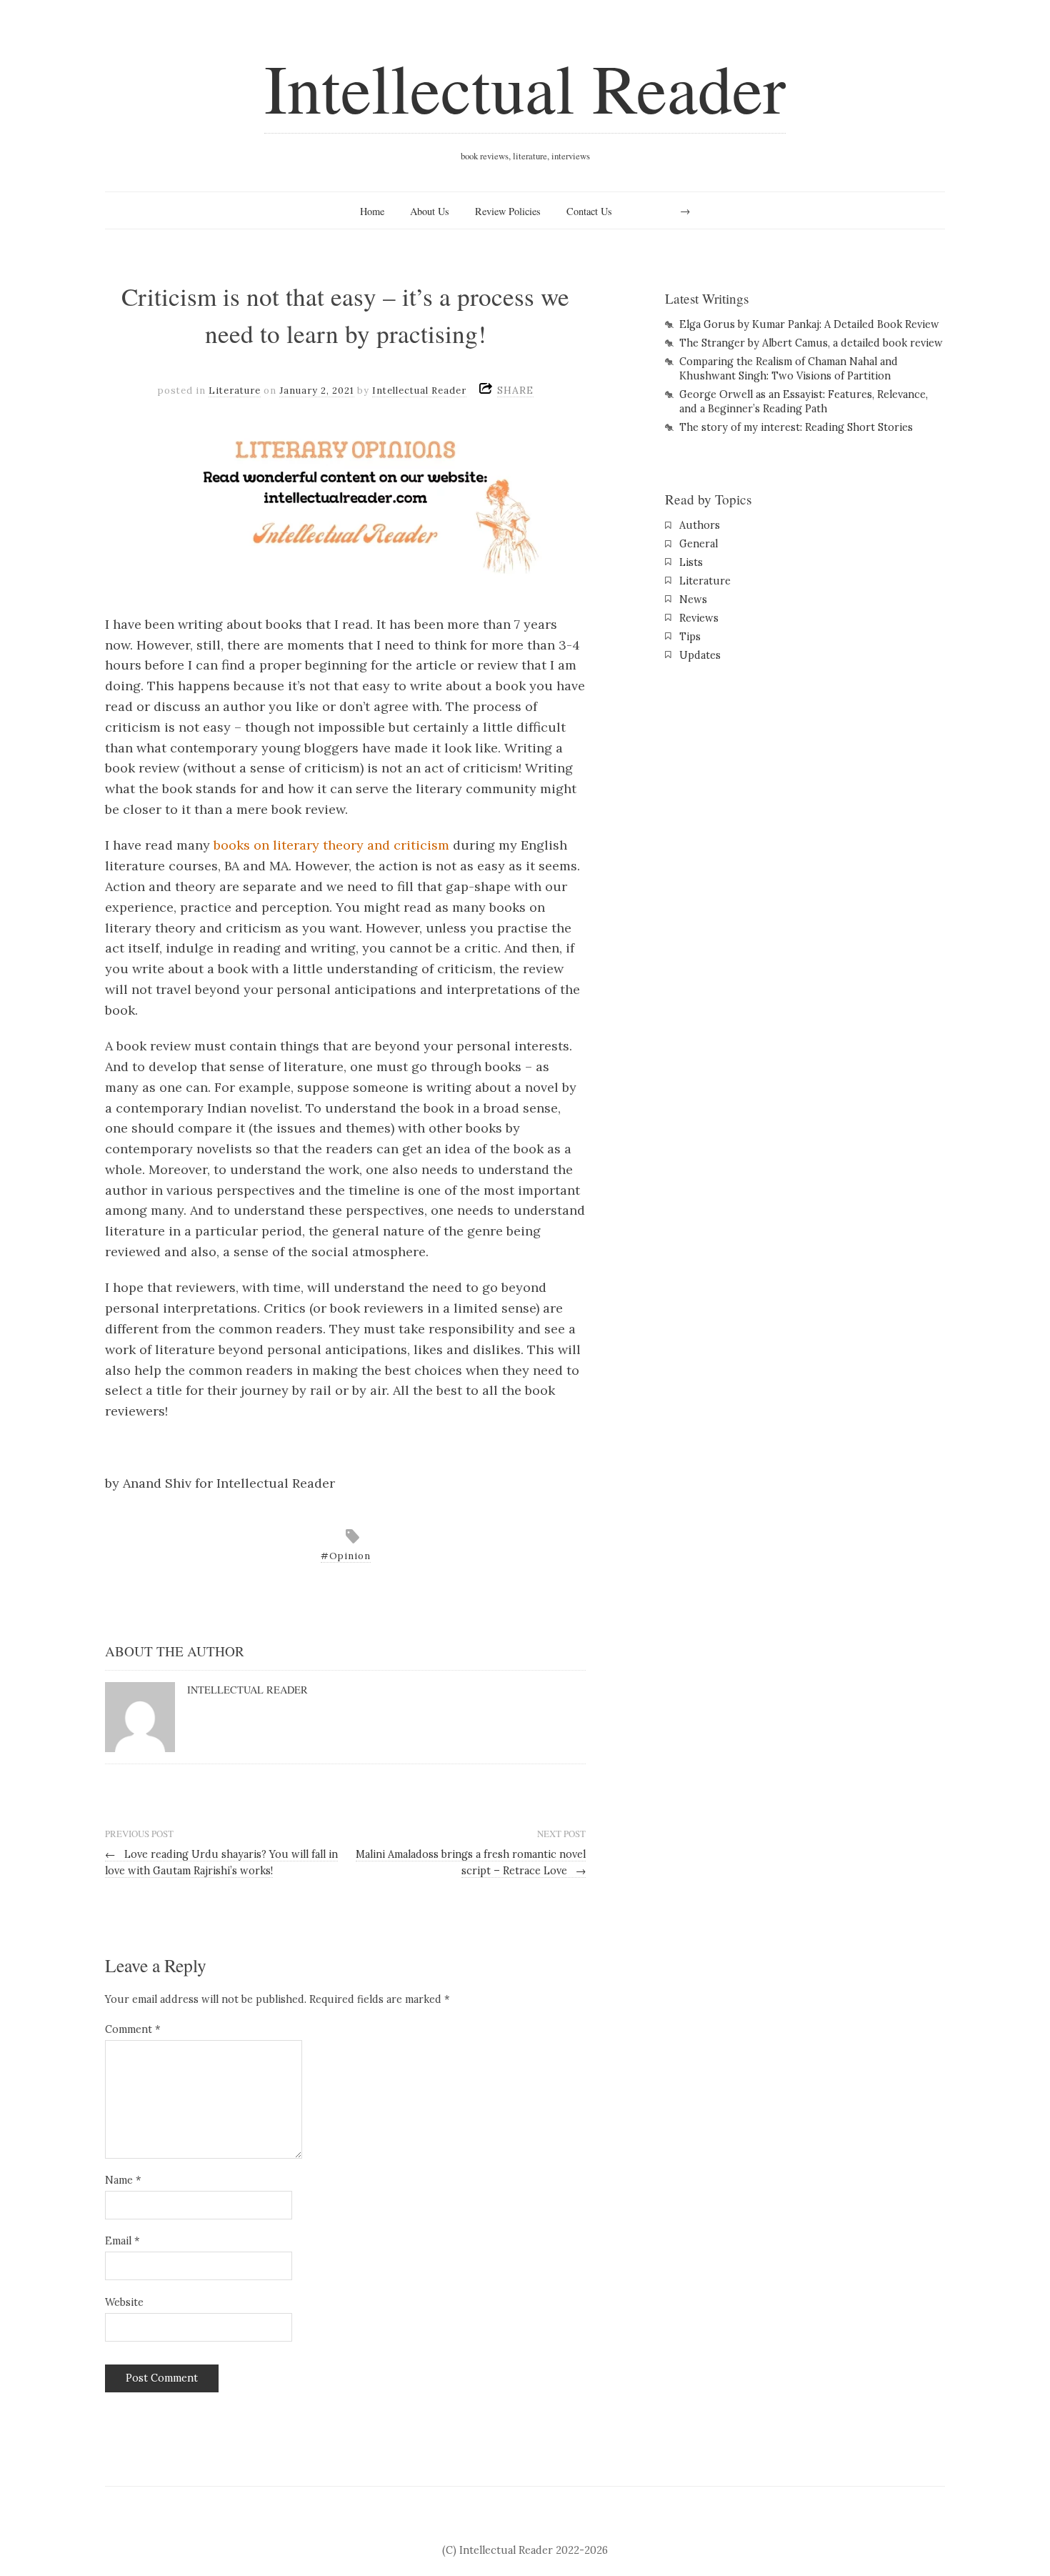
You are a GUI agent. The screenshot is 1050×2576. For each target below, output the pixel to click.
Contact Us (589, 211)
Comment (132, 2029)
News (693, 600)
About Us (430, 211)
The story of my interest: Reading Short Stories (796, 427)
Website (124, 2302)
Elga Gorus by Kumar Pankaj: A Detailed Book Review (809, 324)
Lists (691, 562)
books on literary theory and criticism (331, 845)
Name (123, 2180)
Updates (700, 655)
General (699, 544)
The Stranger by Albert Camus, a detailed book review (811, 343)
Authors (700, 525)
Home (372, 211)
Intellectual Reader (525, 87)
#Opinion (346, 1556)
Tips (690, 637)
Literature (235, 391)
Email (122, 2241)
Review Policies (508, 211)
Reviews (699, 618)
